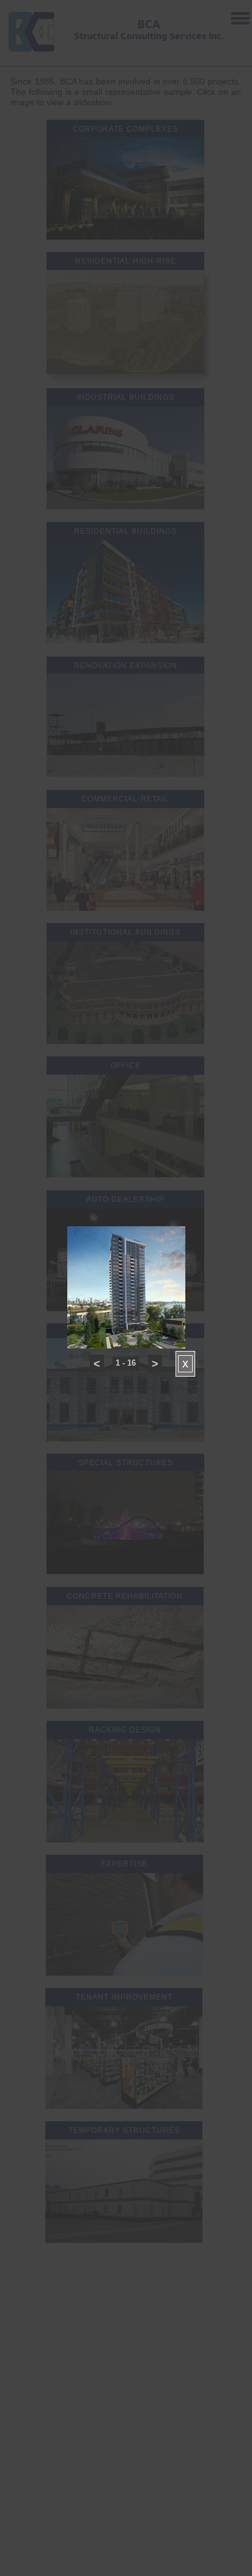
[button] (97, 1364)
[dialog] (126, 1260)
